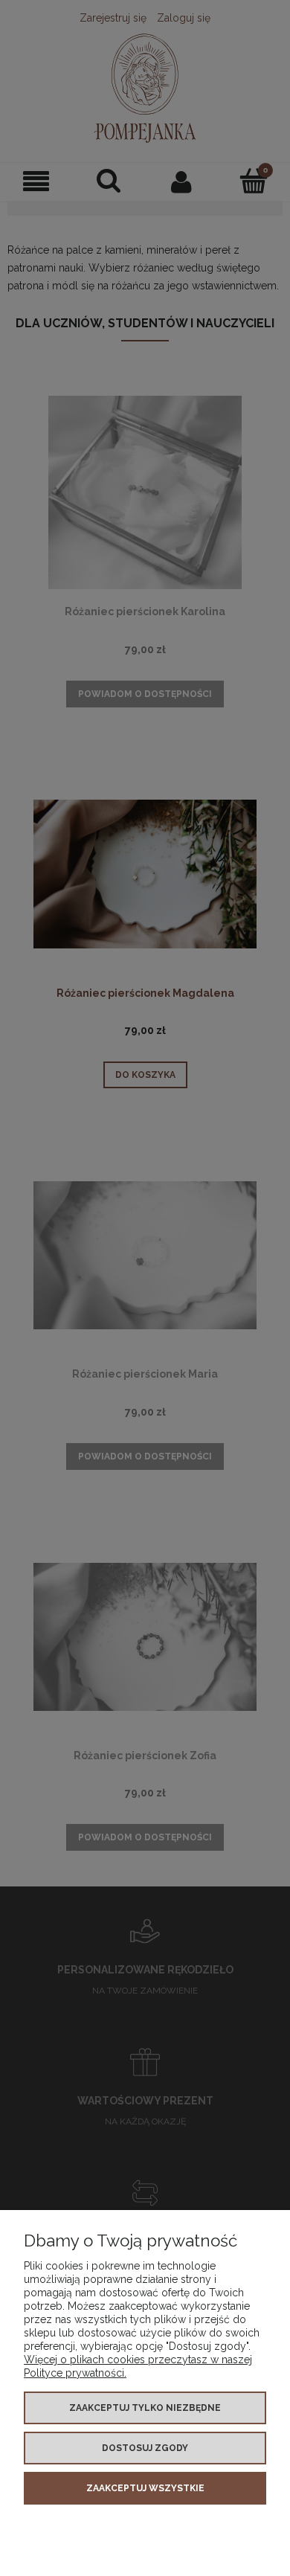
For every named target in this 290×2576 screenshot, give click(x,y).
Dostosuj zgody (145, 2448)
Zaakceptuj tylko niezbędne (145, 2408)
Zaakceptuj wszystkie (145, 2488)
